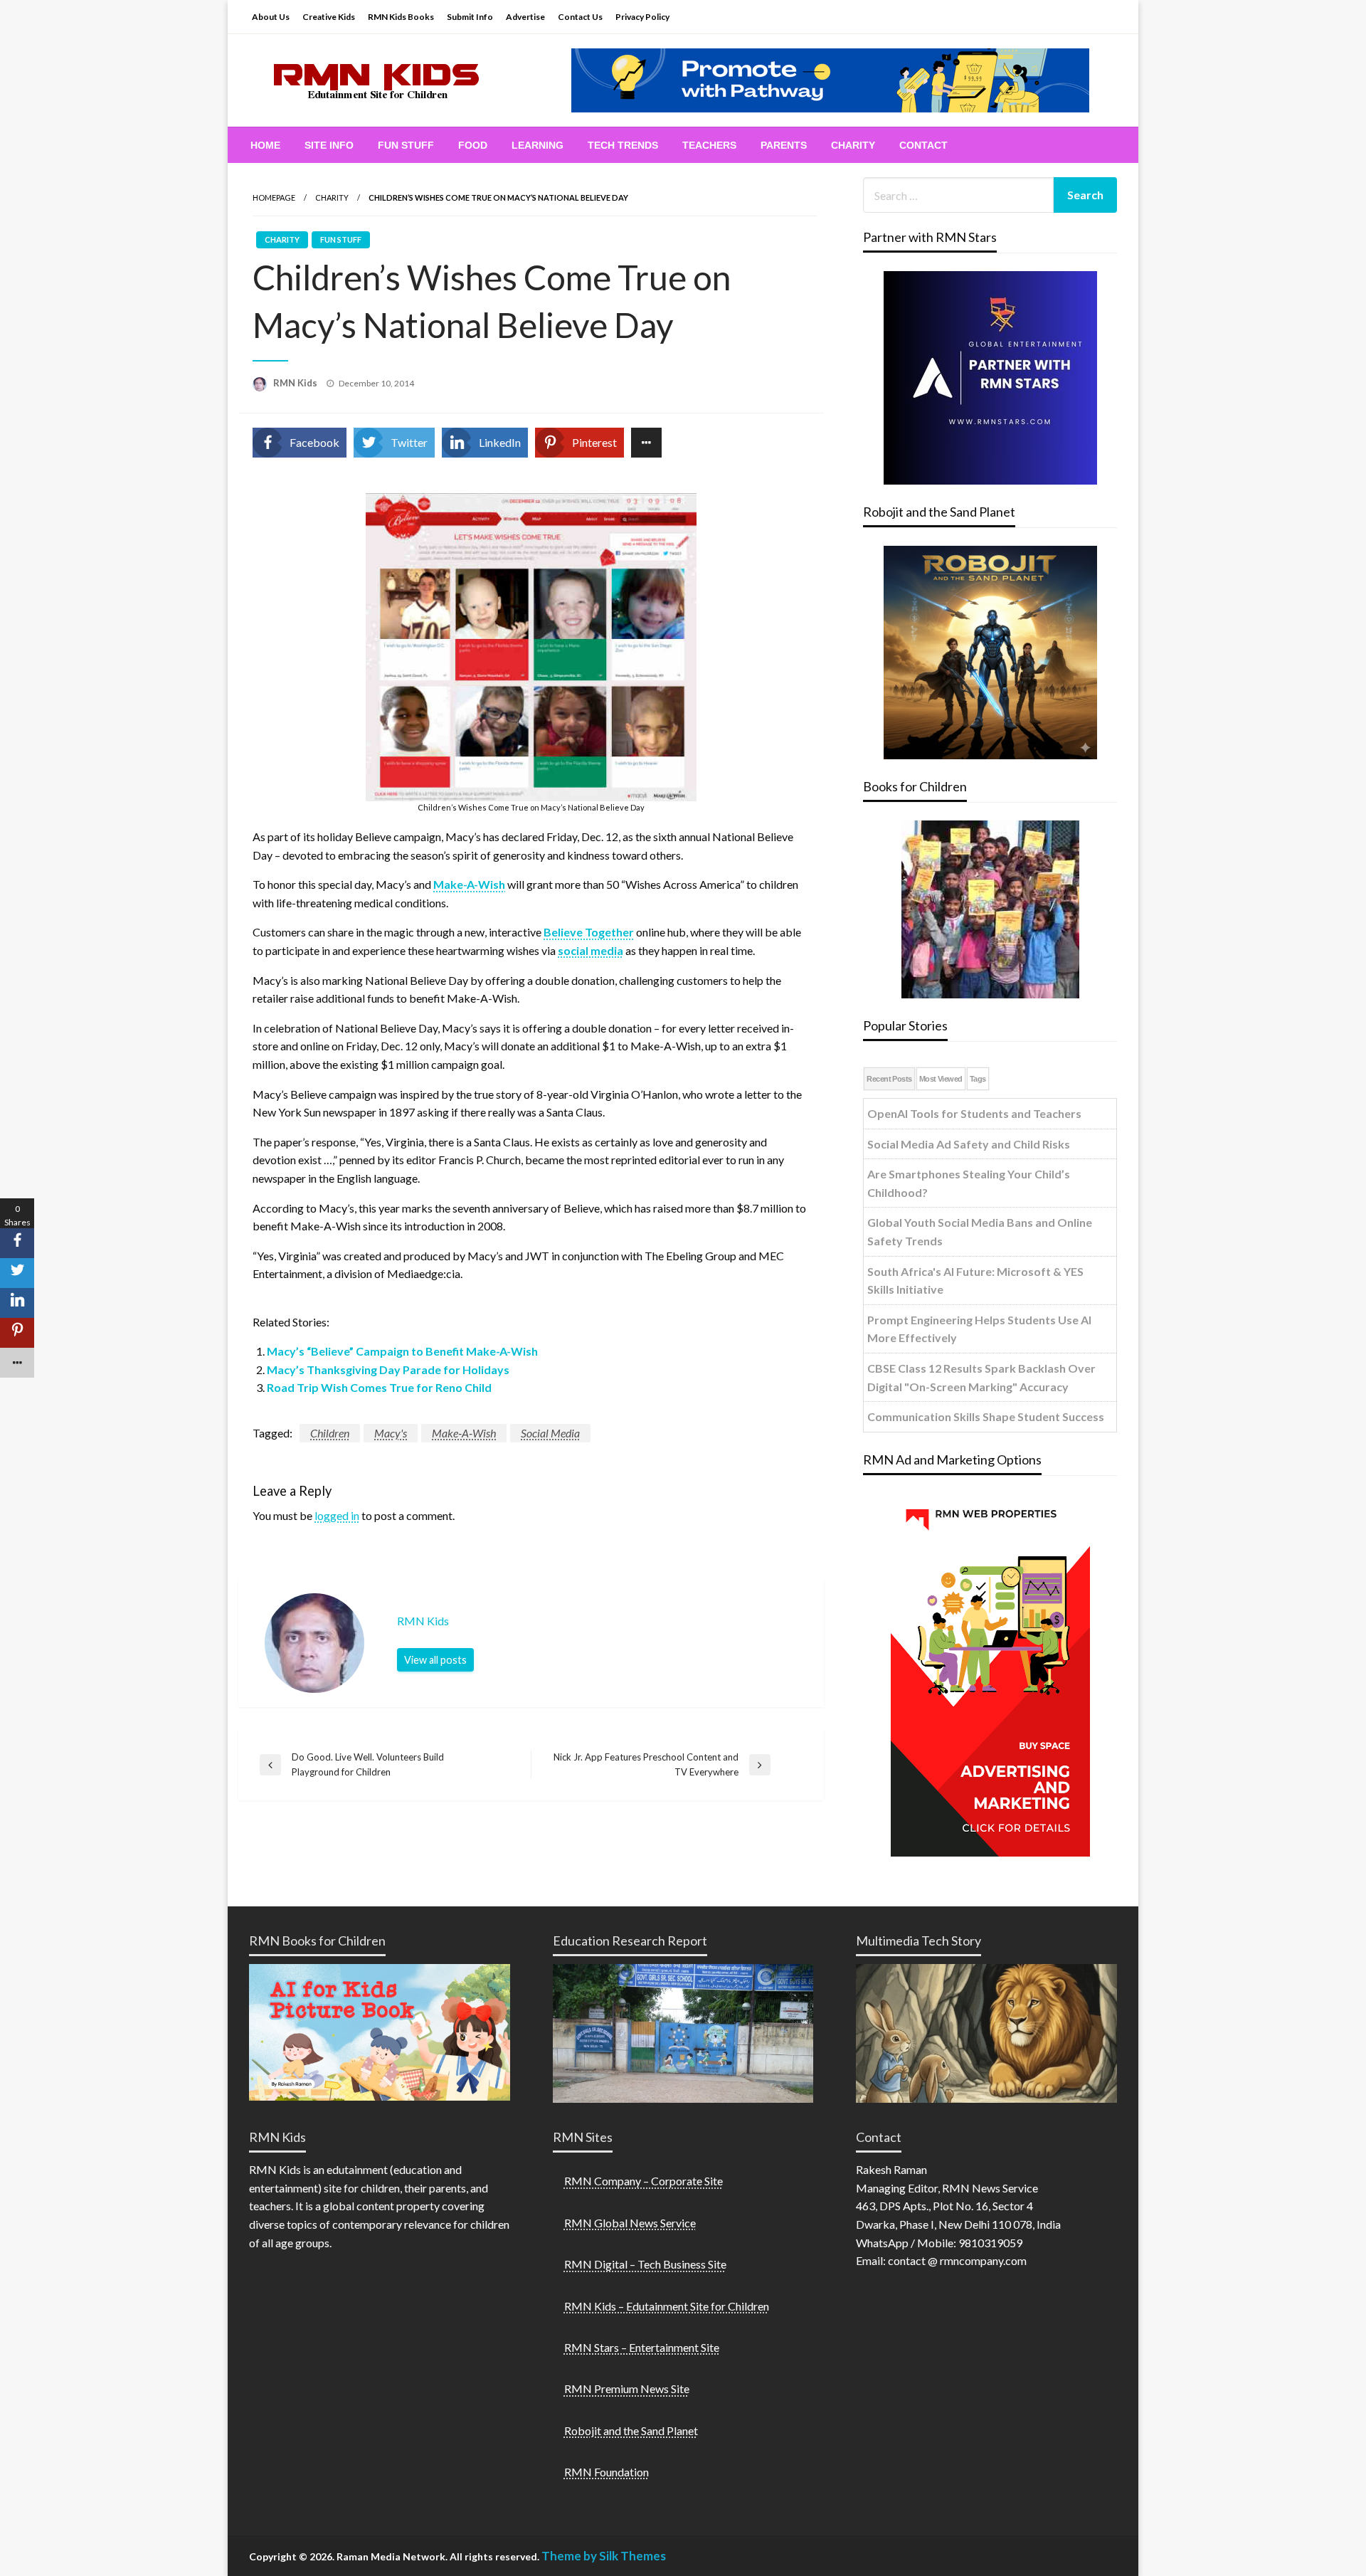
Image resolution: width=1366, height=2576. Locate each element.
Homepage (274, 197)
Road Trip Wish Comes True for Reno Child (379, 1387)
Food (473, 145)
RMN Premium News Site (627, 2388)
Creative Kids (329, 17)
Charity (853, 145)
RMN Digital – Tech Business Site (645, 2264)
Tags (978, 1079)
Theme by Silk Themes (604, 2556)
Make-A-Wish (469, 884)
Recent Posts (889, 1079)
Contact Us (580, 17)
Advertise (525, 17)
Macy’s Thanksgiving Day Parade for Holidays (388, 1369)
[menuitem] (265, 145)
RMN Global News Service (630, 2223)
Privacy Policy (642, 17)
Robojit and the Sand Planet (631, 2430)
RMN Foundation (607, 2472)
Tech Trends (623, 145)
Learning (538, 145)
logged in (337, 1515)
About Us (271, 17)
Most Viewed (941, 1079)
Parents (784, 145)
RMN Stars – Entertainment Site (642, 2347)
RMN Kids (296, 383)
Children (330, 1433)
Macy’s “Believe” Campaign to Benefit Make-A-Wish (402, 1351)
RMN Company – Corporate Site (644, 2181)
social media (591, 950)
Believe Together (589, 932)
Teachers (709, 145)
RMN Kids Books (401, 17)
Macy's (391, 1433)
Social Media (550, 1433)
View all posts (435, 1660)
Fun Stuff (406, 145)
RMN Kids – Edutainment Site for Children (667, 2306)
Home (265, 145)
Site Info (329, 145)
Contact (923, 145)
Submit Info (470, 17)
